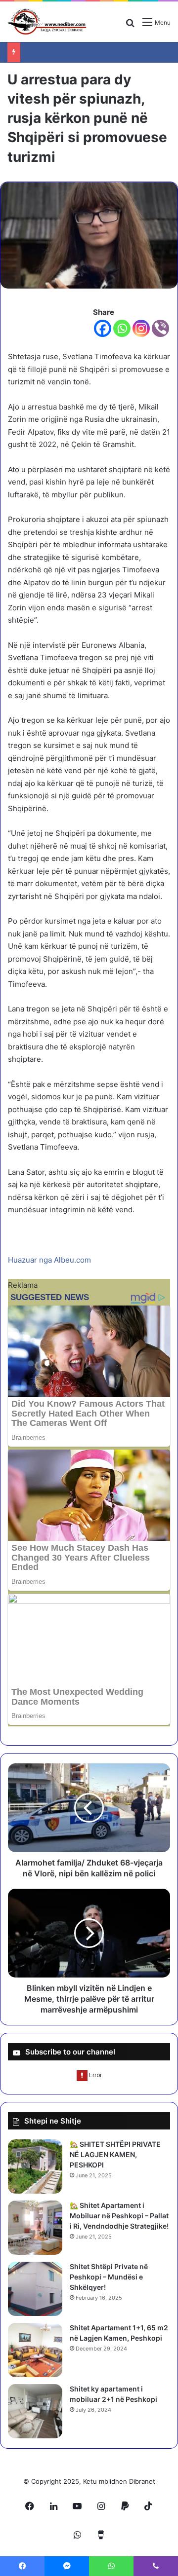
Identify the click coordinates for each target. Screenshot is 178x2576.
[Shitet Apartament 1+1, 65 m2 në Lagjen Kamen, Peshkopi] (35, 2350)
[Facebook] (103, 328)
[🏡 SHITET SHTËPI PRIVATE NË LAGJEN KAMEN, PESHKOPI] (35, 2166)
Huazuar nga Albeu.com (49, 1260)
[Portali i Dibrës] (47, 22)
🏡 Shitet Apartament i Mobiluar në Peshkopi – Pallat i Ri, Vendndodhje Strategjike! (119, 2216)
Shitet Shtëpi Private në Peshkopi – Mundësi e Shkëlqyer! (109, 2277)
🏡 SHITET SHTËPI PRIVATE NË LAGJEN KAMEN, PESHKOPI (115, 2154)
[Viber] (160, 328)
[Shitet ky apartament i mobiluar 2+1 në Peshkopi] (35, 2411)
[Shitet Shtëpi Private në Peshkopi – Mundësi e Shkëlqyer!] (35, 2289)
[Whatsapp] (122, 328)
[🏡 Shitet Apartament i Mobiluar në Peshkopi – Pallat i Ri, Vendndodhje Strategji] (35, 2228)
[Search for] (130, 26)
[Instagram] (141, 328)
